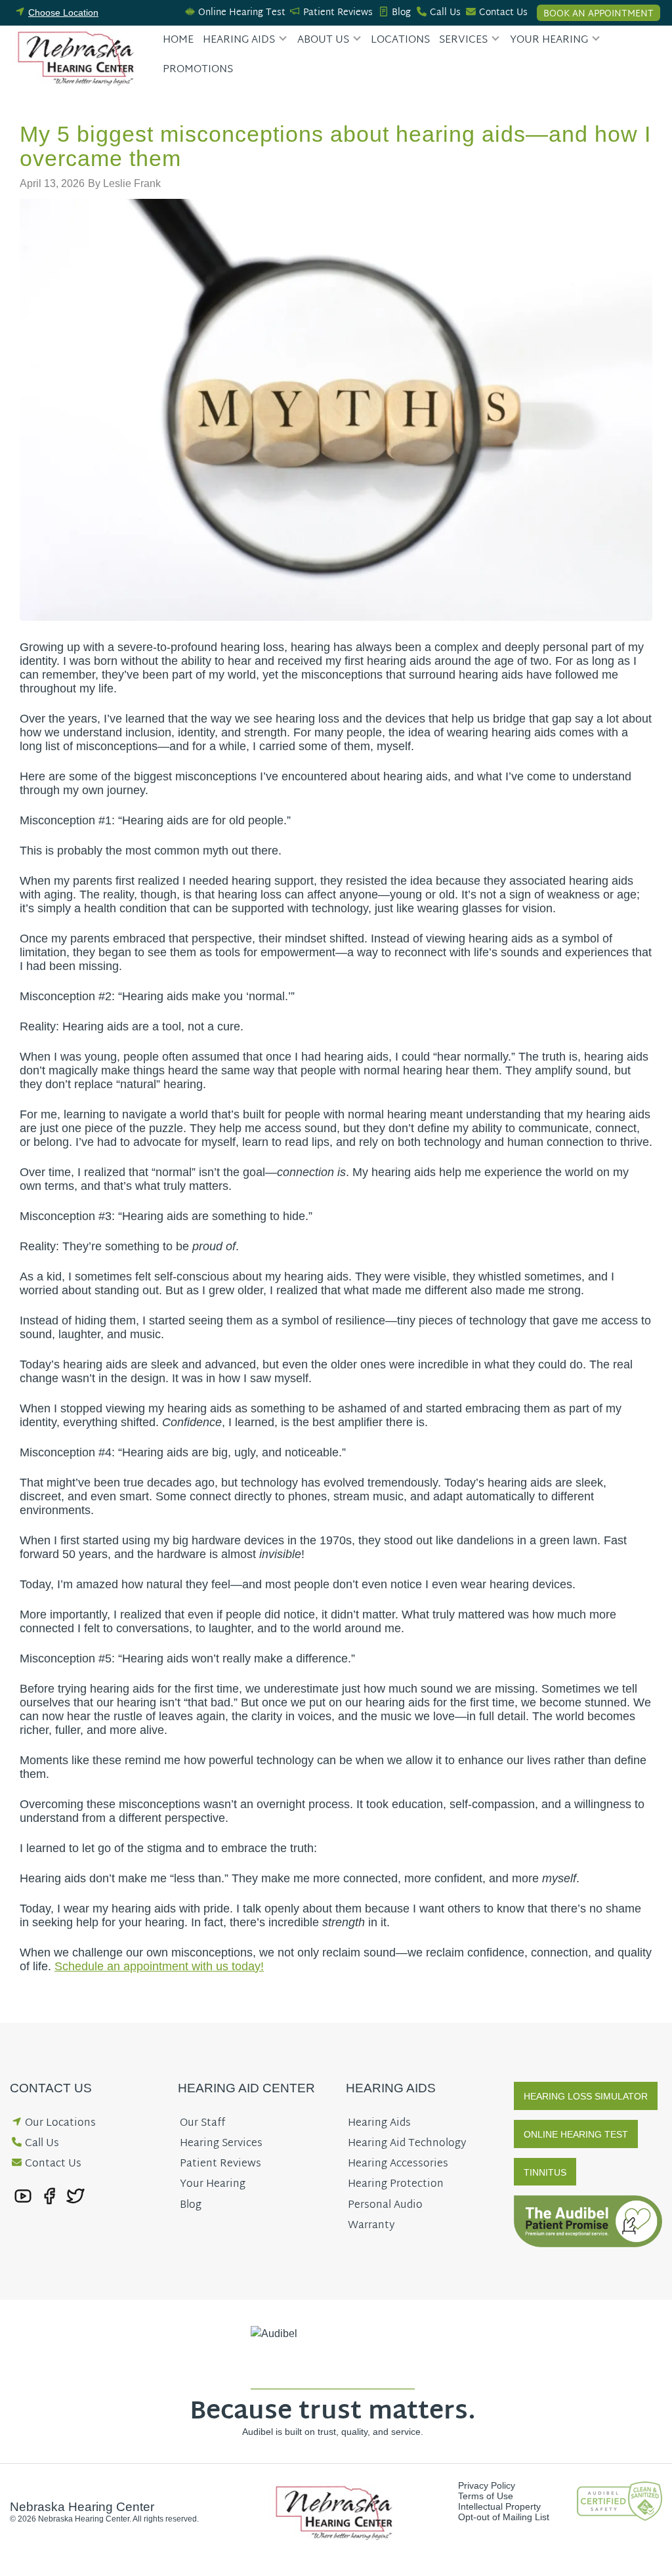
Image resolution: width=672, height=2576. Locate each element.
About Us (323, 40)
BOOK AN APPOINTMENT (598, 13)
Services (463, 40)
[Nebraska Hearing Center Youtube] (23, 2195)
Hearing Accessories (398, 2164)
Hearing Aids (239, 40)
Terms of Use (486, 2496)
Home (178, 40)
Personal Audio (385, 2206)
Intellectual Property (499, 2506)
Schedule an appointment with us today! (159, 1966)
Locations (400, 40)
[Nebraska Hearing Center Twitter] (75, 2195)
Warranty (371, 2226)
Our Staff (202, 2123)
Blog (401, 13)
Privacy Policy (487, 2485)
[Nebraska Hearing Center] (78, 57)
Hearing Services (221, 2144)
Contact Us (503, 13)
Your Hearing (549, 40)
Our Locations (60, 2123)
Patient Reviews (338, 13)
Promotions (198, 70)
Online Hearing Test (242, 13)
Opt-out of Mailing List (504, 2517)
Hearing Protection (396, 2185)
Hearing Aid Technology (407, 2144)
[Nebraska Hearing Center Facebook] (49, 2195)
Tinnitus (545, 2172)
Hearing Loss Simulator (586, 2096)
